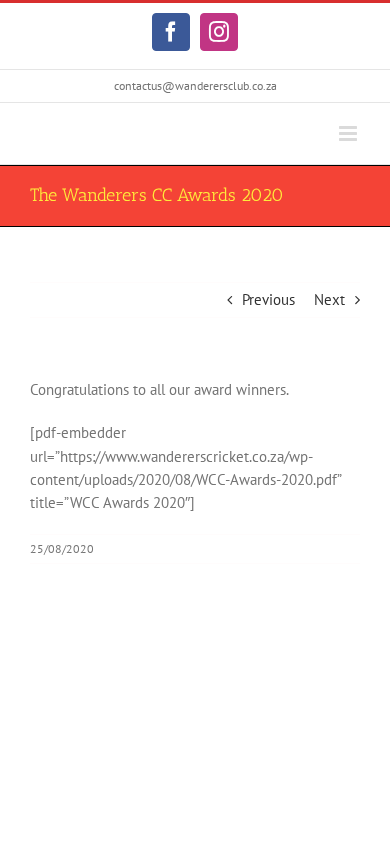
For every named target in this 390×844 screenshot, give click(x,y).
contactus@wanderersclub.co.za (195, 85)
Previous (268, 299)
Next (329, 299)
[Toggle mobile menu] (349, 133)
